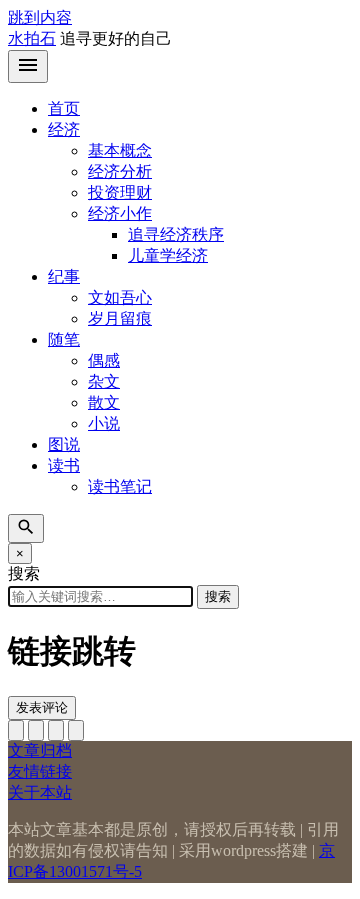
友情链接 (40, 771)
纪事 (64, 276)
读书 (64, 465)
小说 (104, 423)
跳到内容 (40, 17)
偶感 (104, 360)
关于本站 (40, 792)
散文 (104, 402)
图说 (64, 444)
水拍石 (32, 38)
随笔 (64, 339)
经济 (64, 129)
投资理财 (120, 192)
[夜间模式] (76, 730)
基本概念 (120, 150)
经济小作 (120, 213)
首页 (64, 108)
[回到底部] (36, 730)
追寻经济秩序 (176, 234)
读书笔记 (120, 486)
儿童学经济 (168, 255)
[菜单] (28, 66)
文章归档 (40, 750)
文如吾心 (120, 297)
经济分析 (120, 171)
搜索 (218, 596)
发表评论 (42, 707)
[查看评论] (56, 730)
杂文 (104, 381)
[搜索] (26, 528)
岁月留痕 (120, 318)
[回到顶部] (16, 730)
